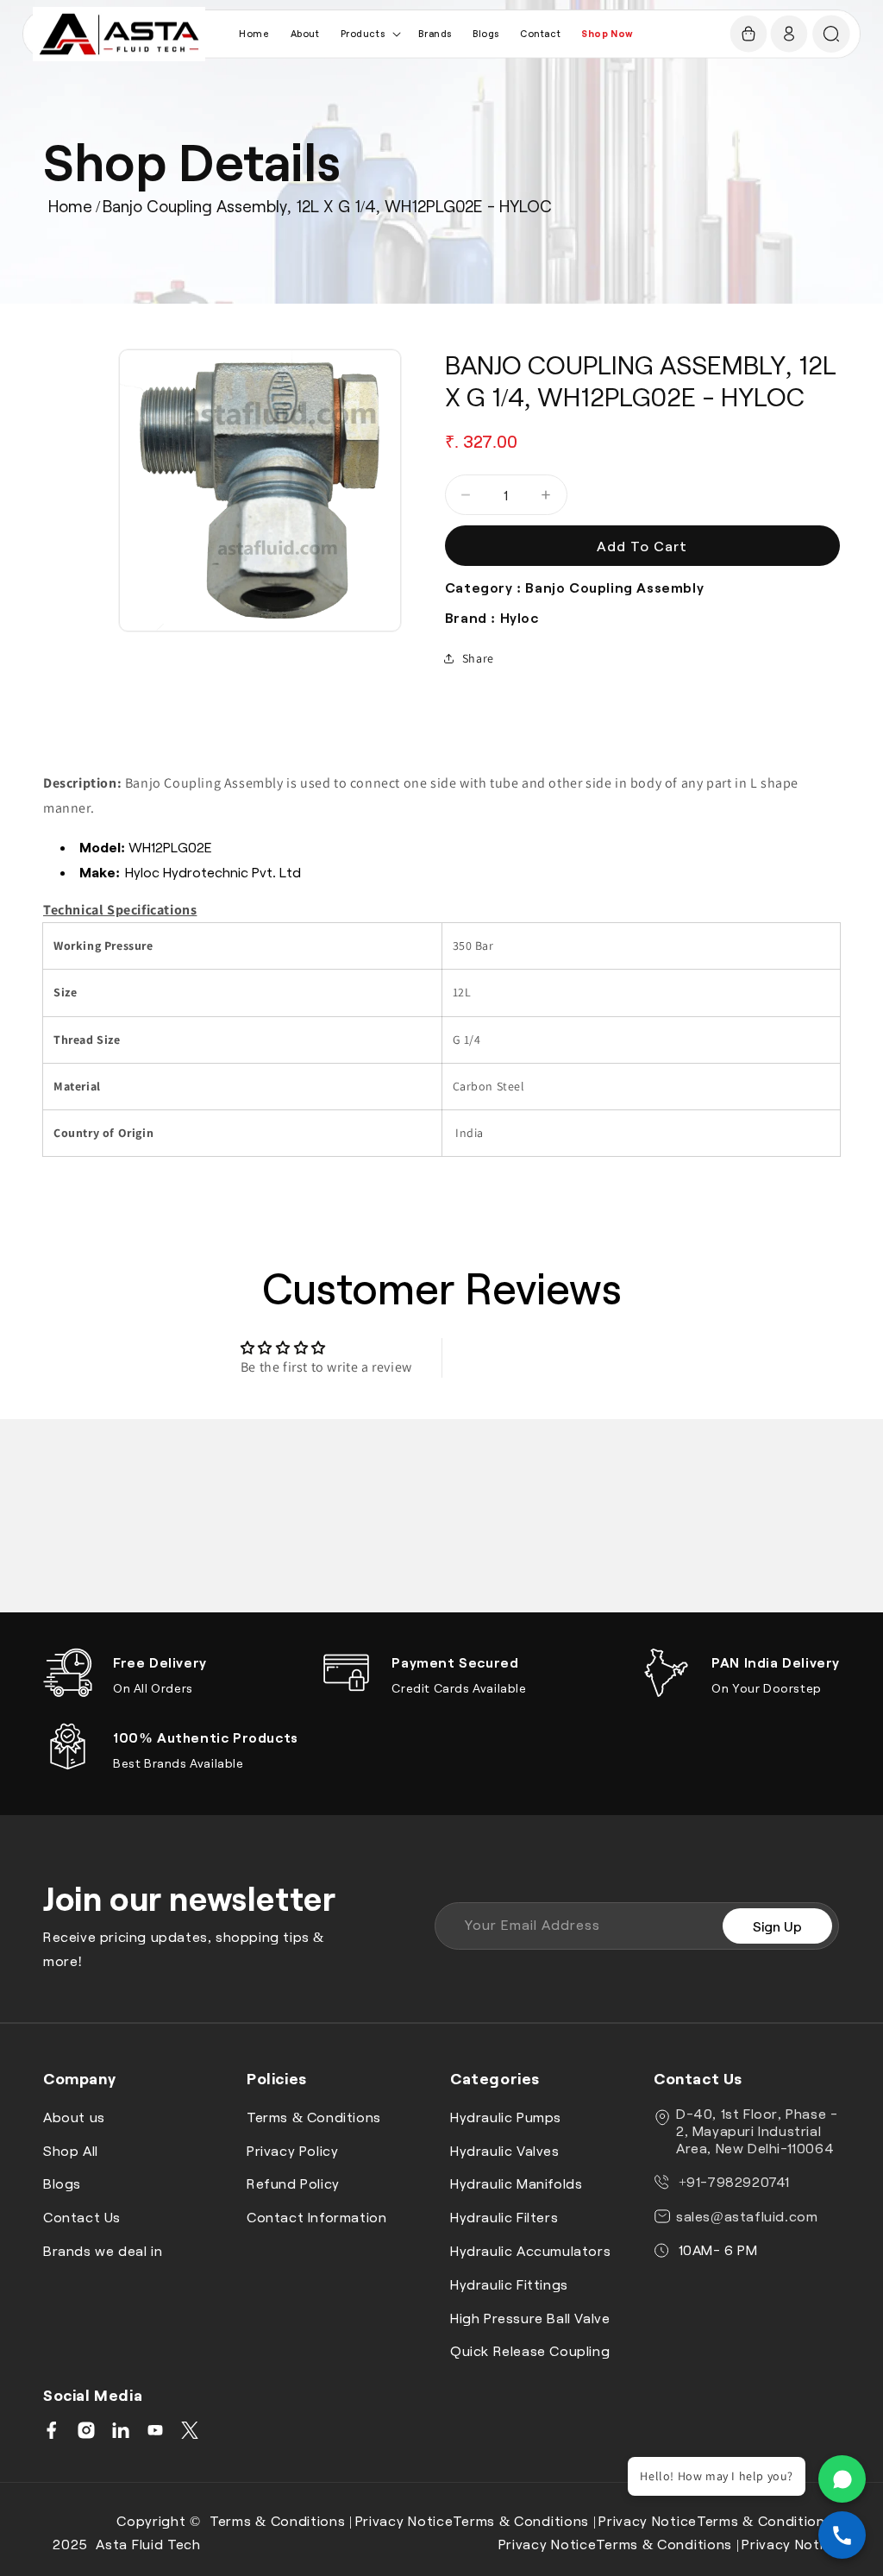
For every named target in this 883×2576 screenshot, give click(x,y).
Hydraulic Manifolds (516, 2183)
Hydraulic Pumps (506, 2117)
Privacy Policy (292, 2150)
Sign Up (777, 1926)
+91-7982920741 (732, 2181)
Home (70, 206)
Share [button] (478, 658)
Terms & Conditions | (281, 2520)
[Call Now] (842, 2535)
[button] (369, 34)
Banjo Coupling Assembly (614, 587)
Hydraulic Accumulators (530, 2250)
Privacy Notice (404, 2520)
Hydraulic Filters (504, 2217)
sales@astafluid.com (747, 2216)
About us (74, 2117)
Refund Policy (293, 2183)
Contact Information (316, 2217)
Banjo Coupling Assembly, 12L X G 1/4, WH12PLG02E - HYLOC (327, 206)
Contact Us (82, 2217)
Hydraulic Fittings (509, 2284)
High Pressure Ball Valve (530, 2318)
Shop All (71, 2150)
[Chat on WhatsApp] (842, 2479)
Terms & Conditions (314, 2117)
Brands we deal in (103, 2250)
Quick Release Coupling (530, 2350)
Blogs (62, 2183)
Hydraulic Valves (505, 2150)
